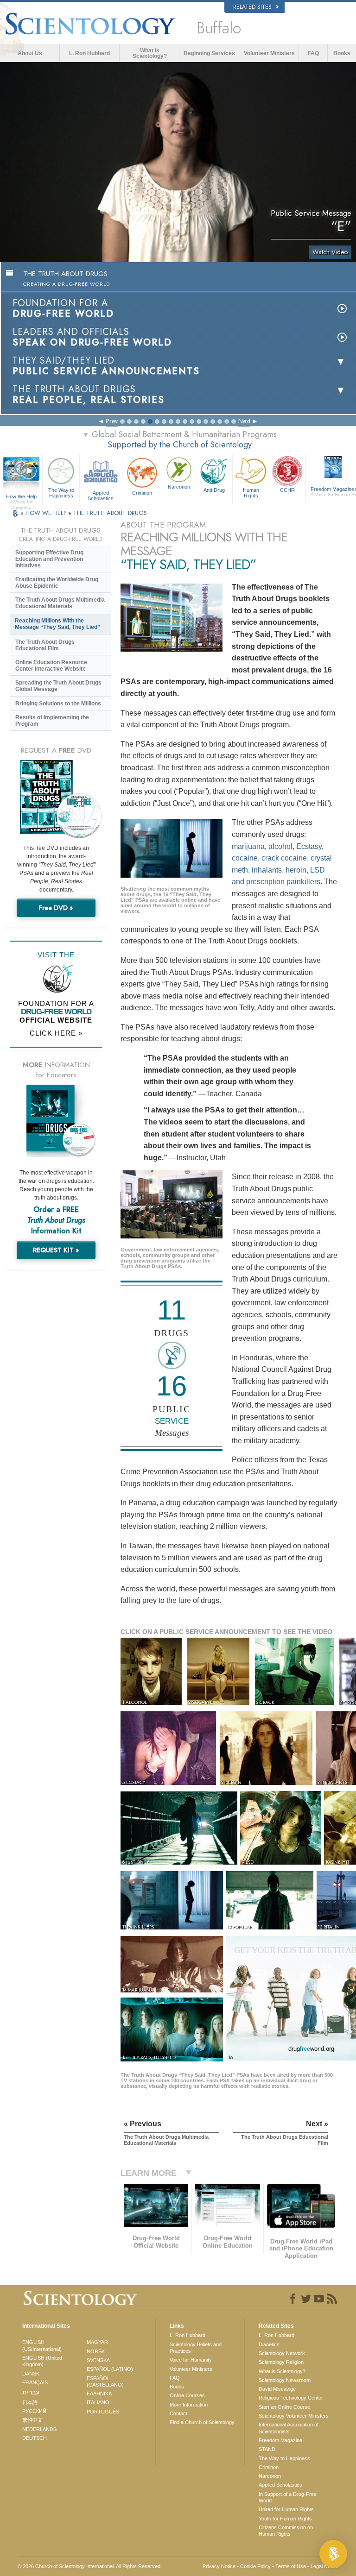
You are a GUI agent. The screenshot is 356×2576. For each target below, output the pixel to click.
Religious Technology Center (291, 2398)
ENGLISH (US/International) (42, 2345)
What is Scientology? (150, 53)
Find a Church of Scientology (202, 2422)
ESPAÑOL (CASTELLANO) (105, 2381)
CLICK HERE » (56, 1033)
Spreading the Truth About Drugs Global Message (58, 686)
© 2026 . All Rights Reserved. (90, 2566)
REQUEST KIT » (56, 1250)
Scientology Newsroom (285, 2380)
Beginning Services (209, 53)
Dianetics (269, 2344)
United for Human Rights (286, 2509)
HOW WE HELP (47, 513)
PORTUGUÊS (103, 2412)
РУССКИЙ (34, 2411)
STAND (267, 2449)
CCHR (287, 490)
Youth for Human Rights (285, 2519)
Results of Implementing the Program (52, 721)
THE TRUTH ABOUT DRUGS (110, 513)
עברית (31, 2392)
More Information (189, 2405)
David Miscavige (277, 2389)
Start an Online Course (284, 2407)
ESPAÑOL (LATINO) (110, 2369)
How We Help (21, 497)
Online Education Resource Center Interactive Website (51, 666)
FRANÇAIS (35, 2382)
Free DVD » (56, 908)
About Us (30, 53)
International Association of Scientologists (289, 2428)
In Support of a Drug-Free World (288, 2497)
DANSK (31, 2374)
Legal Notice (324, 2566)
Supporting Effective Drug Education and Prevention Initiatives (49, 559)
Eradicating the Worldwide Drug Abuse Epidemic (57, 583)
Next (244, 421)
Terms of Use (291, 2566)
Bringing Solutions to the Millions (58, 704)
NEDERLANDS (39, 2429)
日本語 (30, 2402)
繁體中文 (32, 2420)
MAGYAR (97, 2342)
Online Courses (187, 2395)
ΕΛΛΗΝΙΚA (99, 2394)
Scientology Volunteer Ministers (294, 2416)
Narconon (179, 487)
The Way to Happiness (61, 493)
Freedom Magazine (280, 2440)
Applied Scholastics (101, 495)
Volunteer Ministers (269, 53)
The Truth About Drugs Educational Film (45, 645)
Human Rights (251, 493)
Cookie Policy (255, 2566)
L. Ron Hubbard (89, 53)
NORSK (96, 2351)
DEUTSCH (35, 2438)
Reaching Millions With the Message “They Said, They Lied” (57, 624)
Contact (178, 2413)
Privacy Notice (219, 2566)
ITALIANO (98, 2402)
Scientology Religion (281, 2362)
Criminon (142, 493)
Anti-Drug (214, 490)
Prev (112, 421)
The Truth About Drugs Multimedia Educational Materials (60, 603)
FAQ (313, 53)
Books (342, 53)
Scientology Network (282, 2353)
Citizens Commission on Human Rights (286, 2531)
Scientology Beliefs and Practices (196, 2348)
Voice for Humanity (191, 2360)
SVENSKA (98, 2360)
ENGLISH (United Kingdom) (42, 2361)
